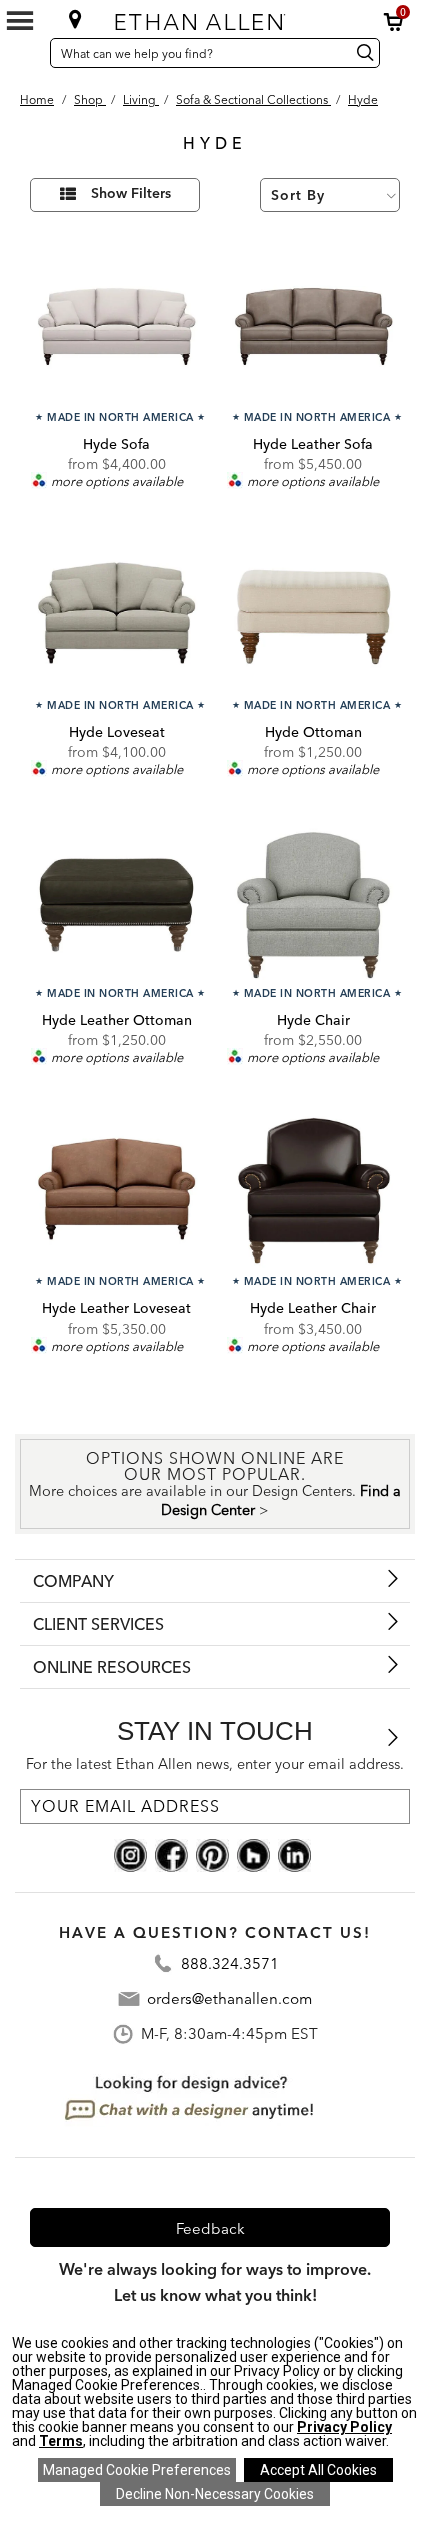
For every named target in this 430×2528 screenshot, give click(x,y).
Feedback (210, 2228)
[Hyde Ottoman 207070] (313, 616)
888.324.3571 (230, 1963)
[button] (394, 22)
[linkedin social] (294, 1853)
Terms (61, 2441)
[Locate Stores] (75, 19)
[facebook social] (171, 1853)
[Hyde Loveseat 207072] (116, 616)
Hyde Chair (313, 1020)
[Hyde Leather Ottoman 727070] (116, 904)
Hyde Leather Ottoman (117, 1020)
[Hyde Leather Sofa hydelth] (313, 328)
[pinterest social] (212, 1853)
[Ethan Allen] (213, 17)
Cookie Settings (137, 2470)
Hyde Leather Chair (313, 1308)
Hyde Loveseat (117, 732)
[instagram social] (130, 1853)
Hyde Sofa (116, 444)
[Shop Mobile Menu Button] (20, 21)
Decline (215, 2494)
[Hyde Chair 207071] (313, 904)
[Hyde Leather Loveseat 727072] (116, 1192)
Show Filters (131, 194)
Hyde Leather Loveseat (116, 1308)
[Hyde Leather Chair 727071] (313, 1192)
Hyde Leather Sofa (313, 444)
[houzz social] (253, 1853)
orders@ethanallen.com (229, 1998)
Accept (318, 2470)
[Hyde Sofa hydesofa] (116, 328)
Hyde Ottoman (313, 732)
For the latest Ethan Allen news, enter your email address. (215, 1764)
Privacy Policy (344, 2427)
